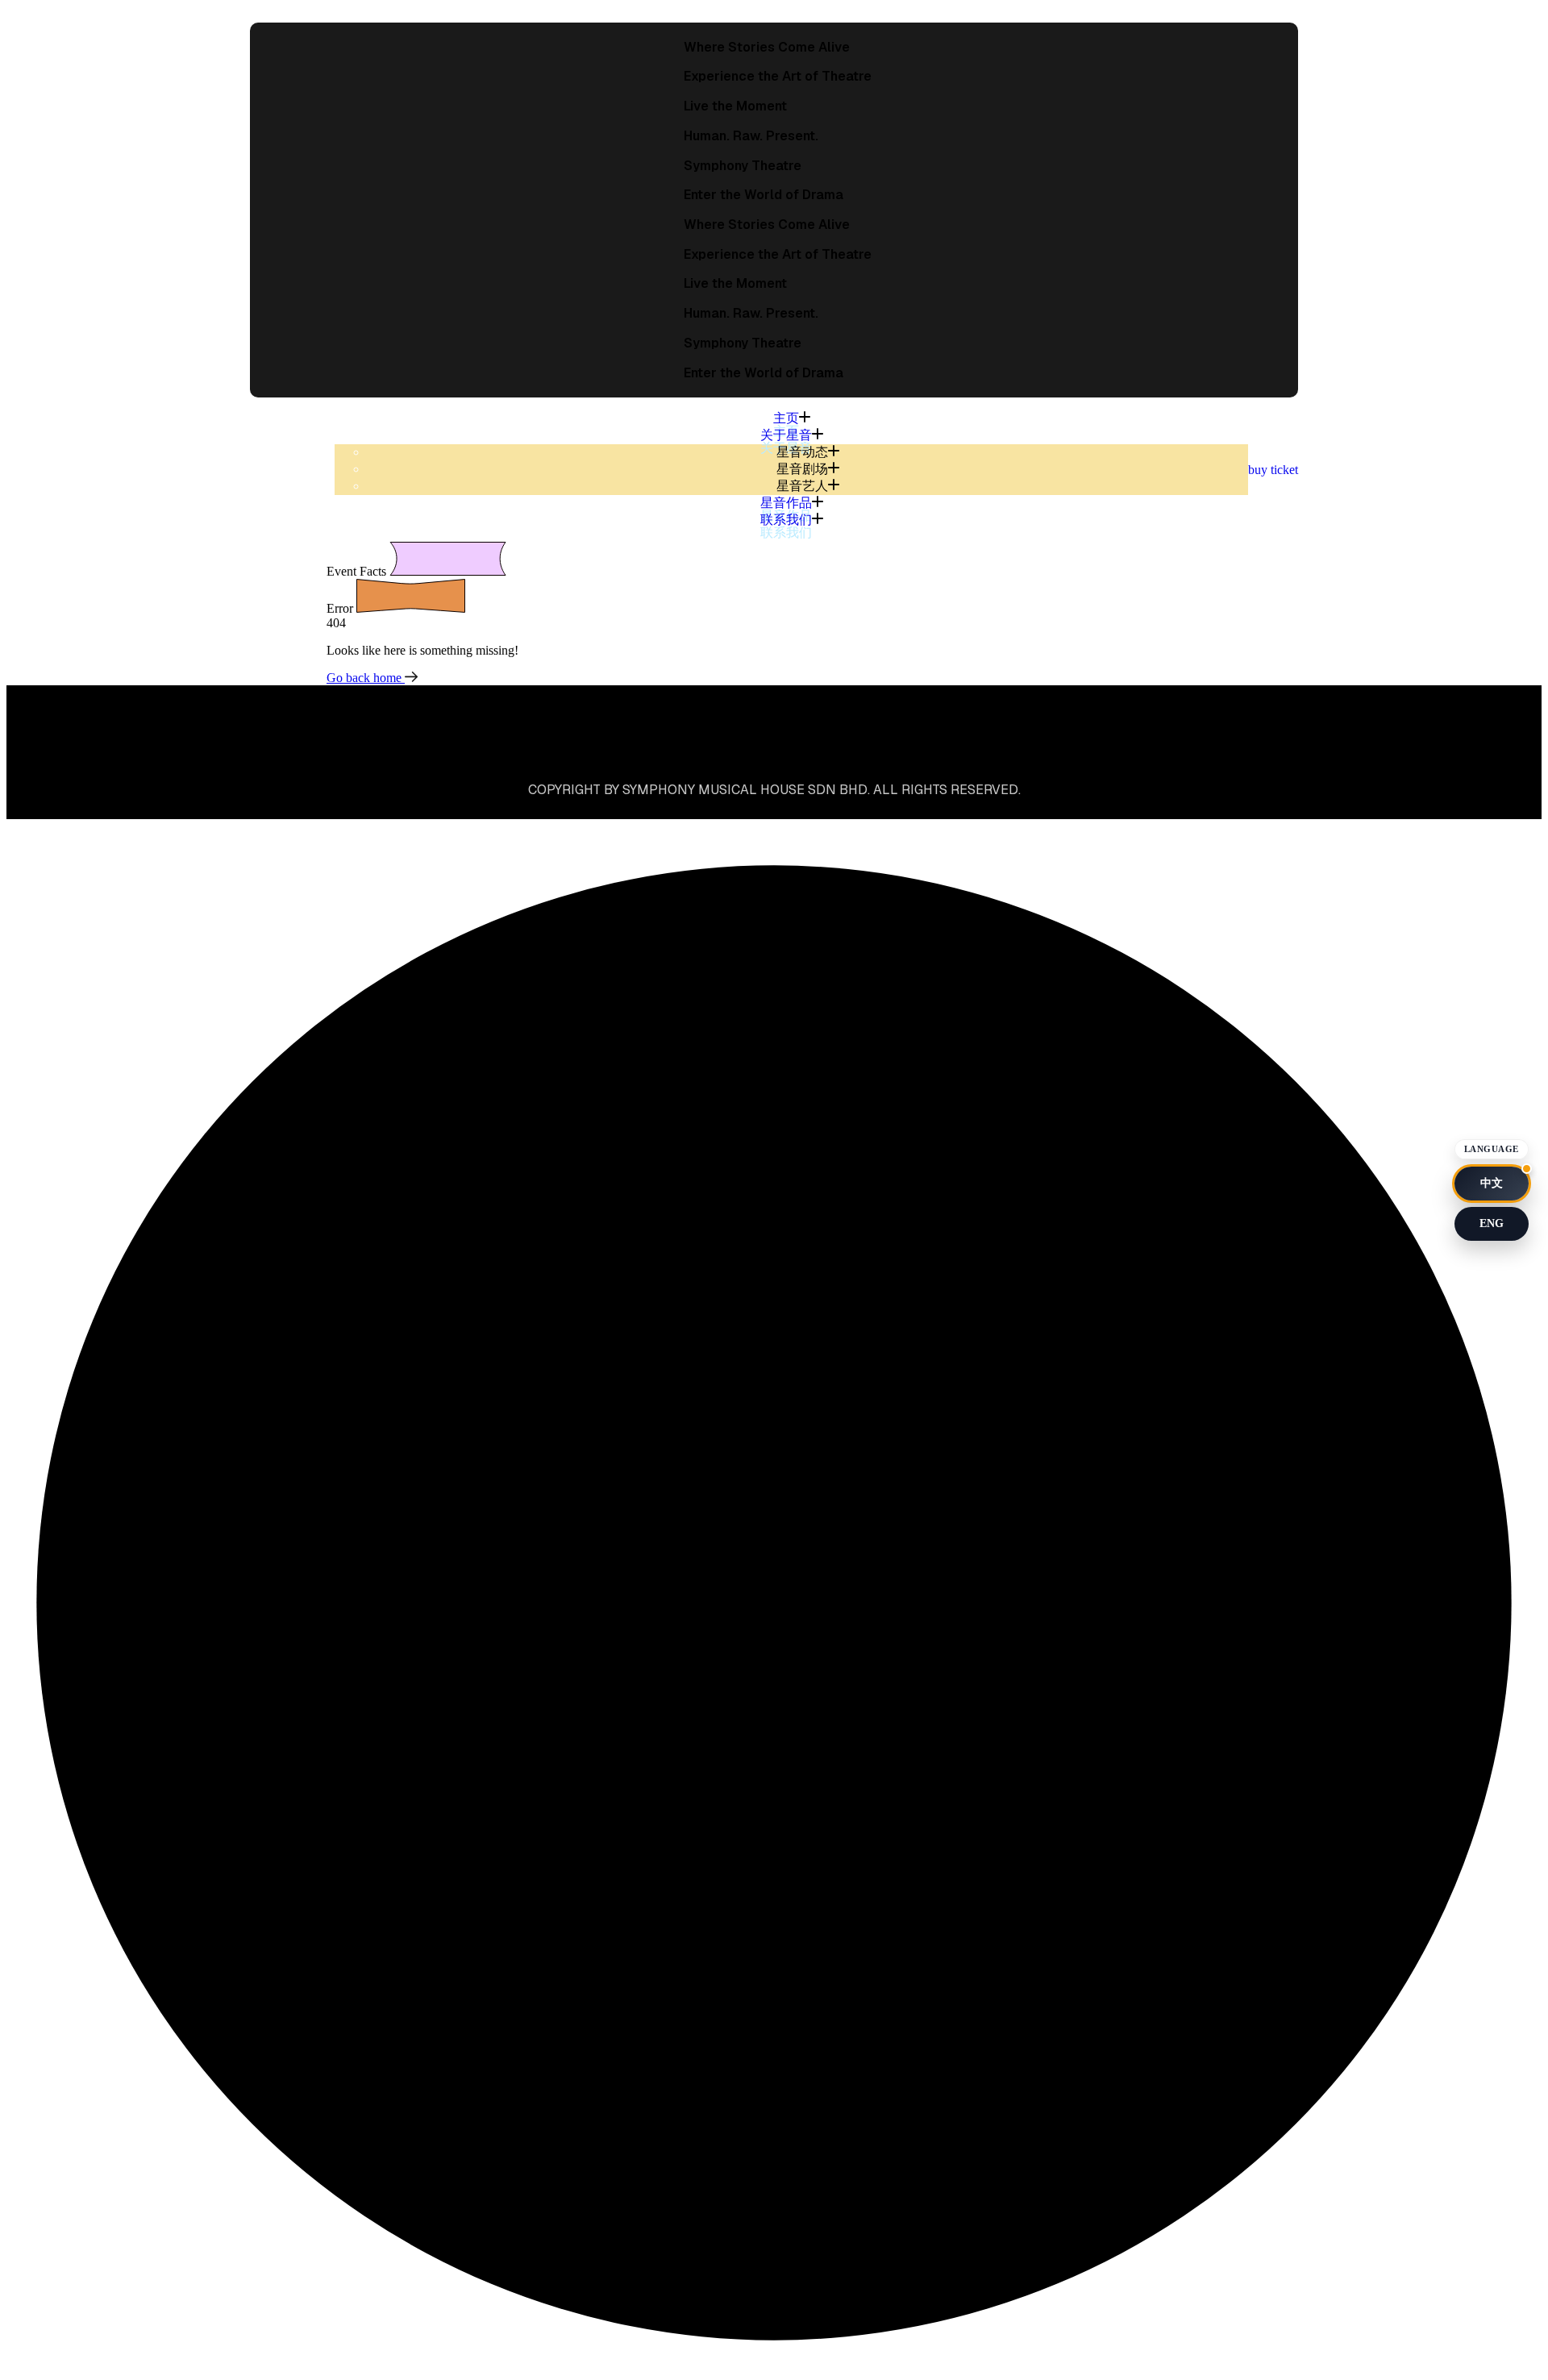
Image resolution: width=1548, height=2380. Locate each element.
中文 (1492, 1183)
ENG (1492, 1223)
